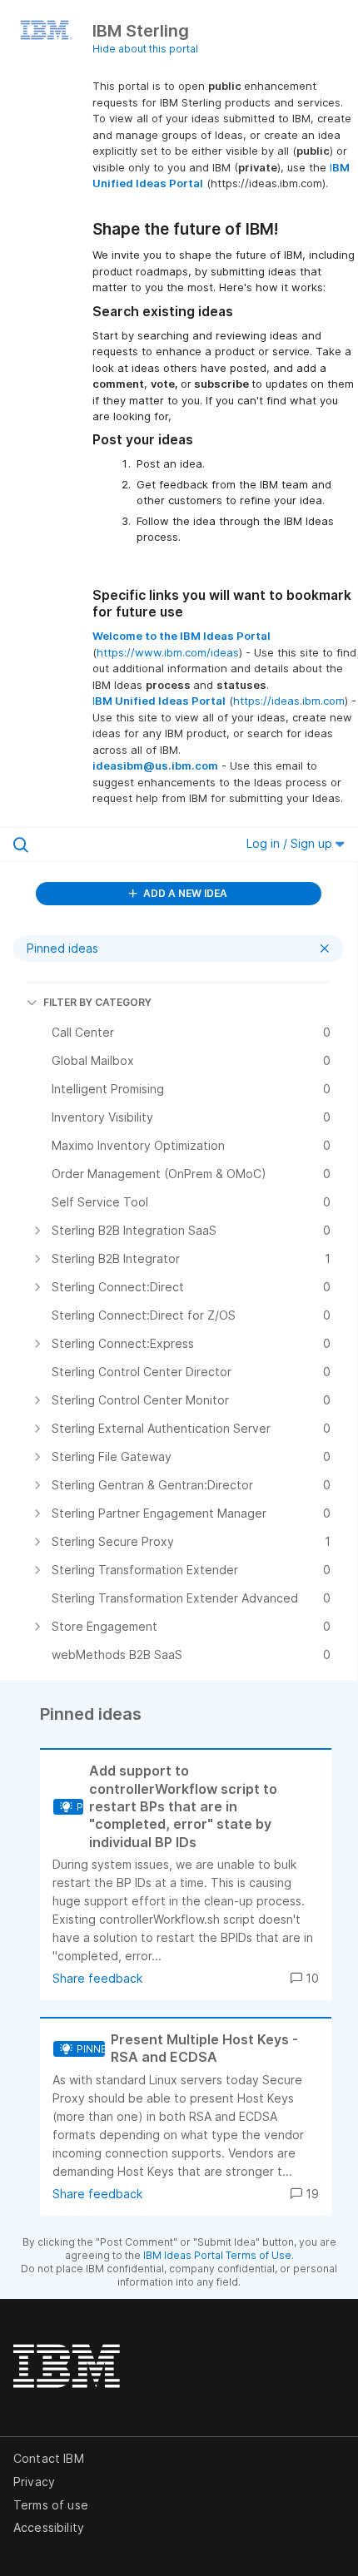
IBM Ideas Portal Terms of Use (217, 2255)
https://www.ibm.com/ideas (168, 652)
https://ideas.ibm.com (289, 701)
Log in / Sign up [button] (291, 843)
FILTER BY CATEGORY (97, 1002)
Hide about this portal (145, 49)
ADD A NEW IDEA (184, 893)
